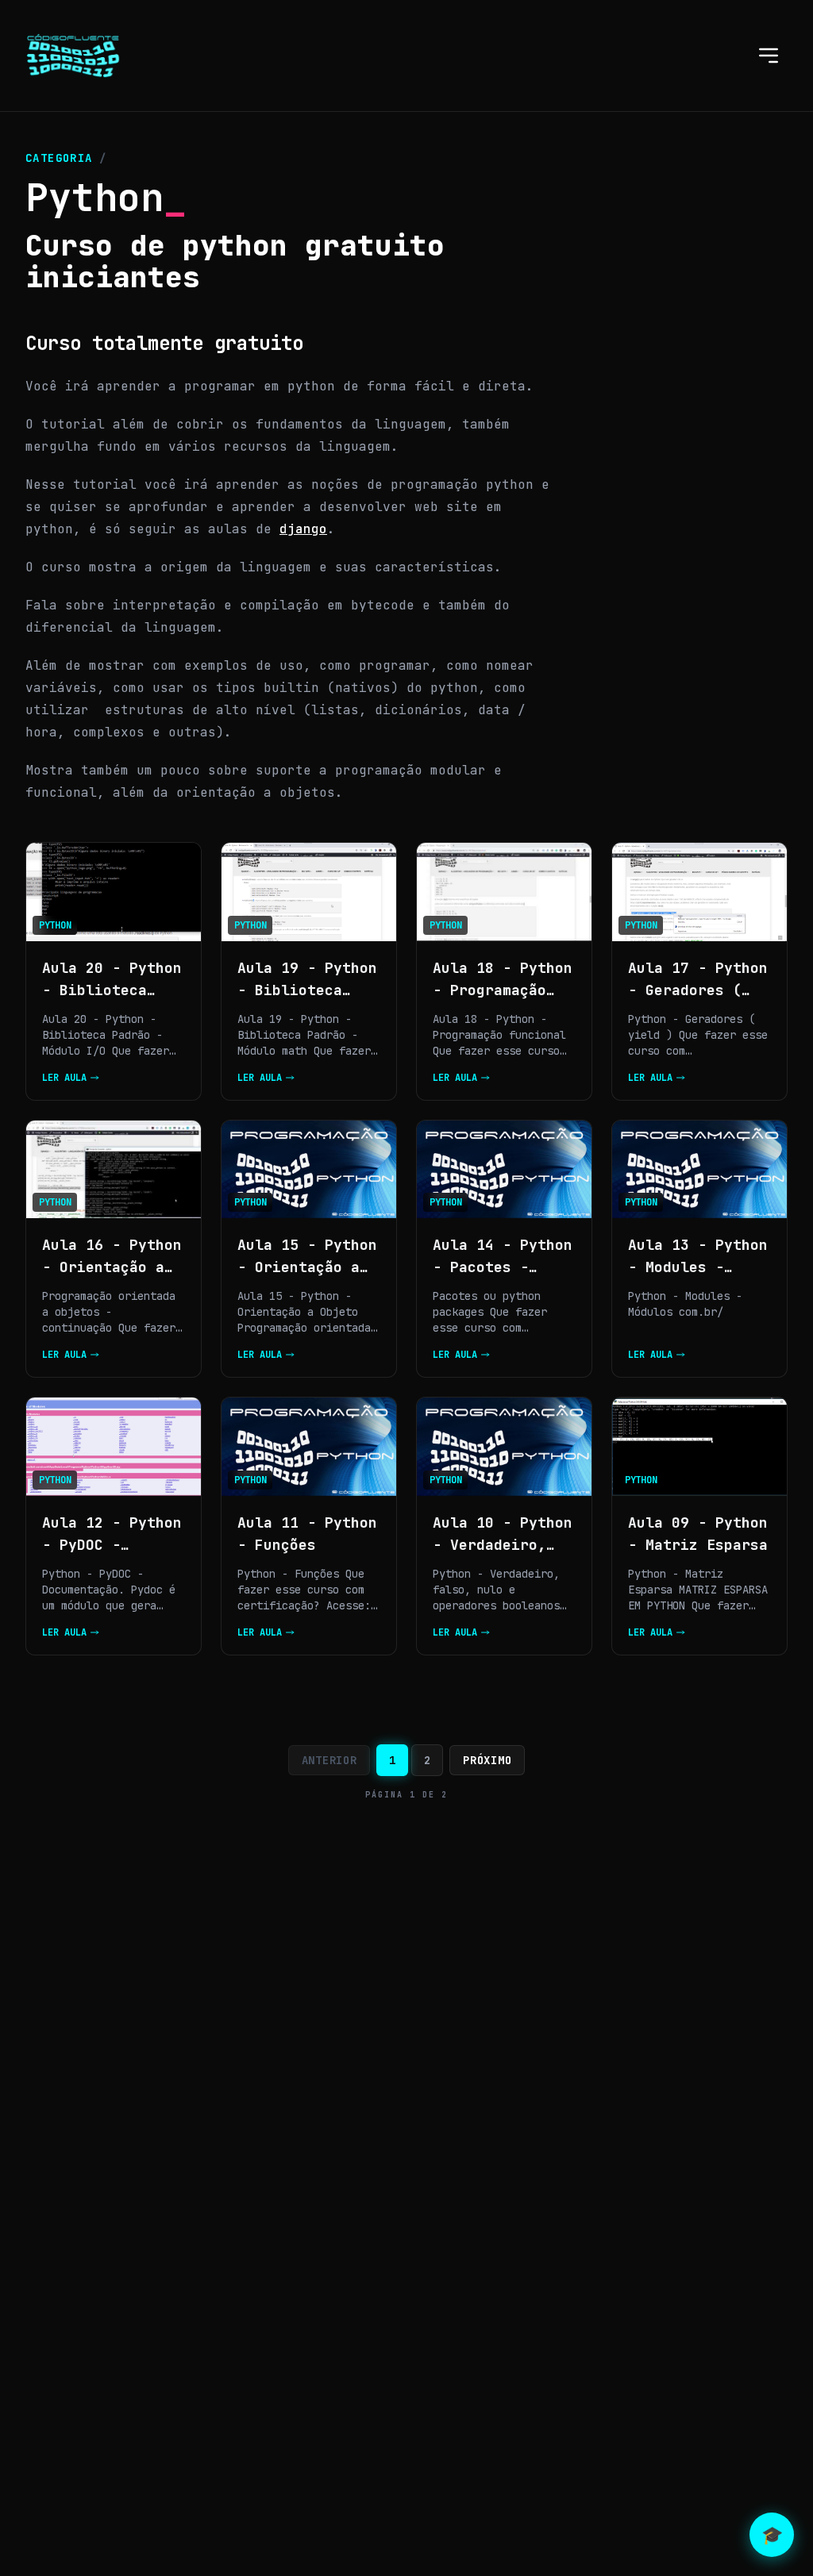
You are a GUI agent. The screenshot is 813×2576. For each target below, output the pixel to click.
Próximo (487, 1760)
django (303, 529)
